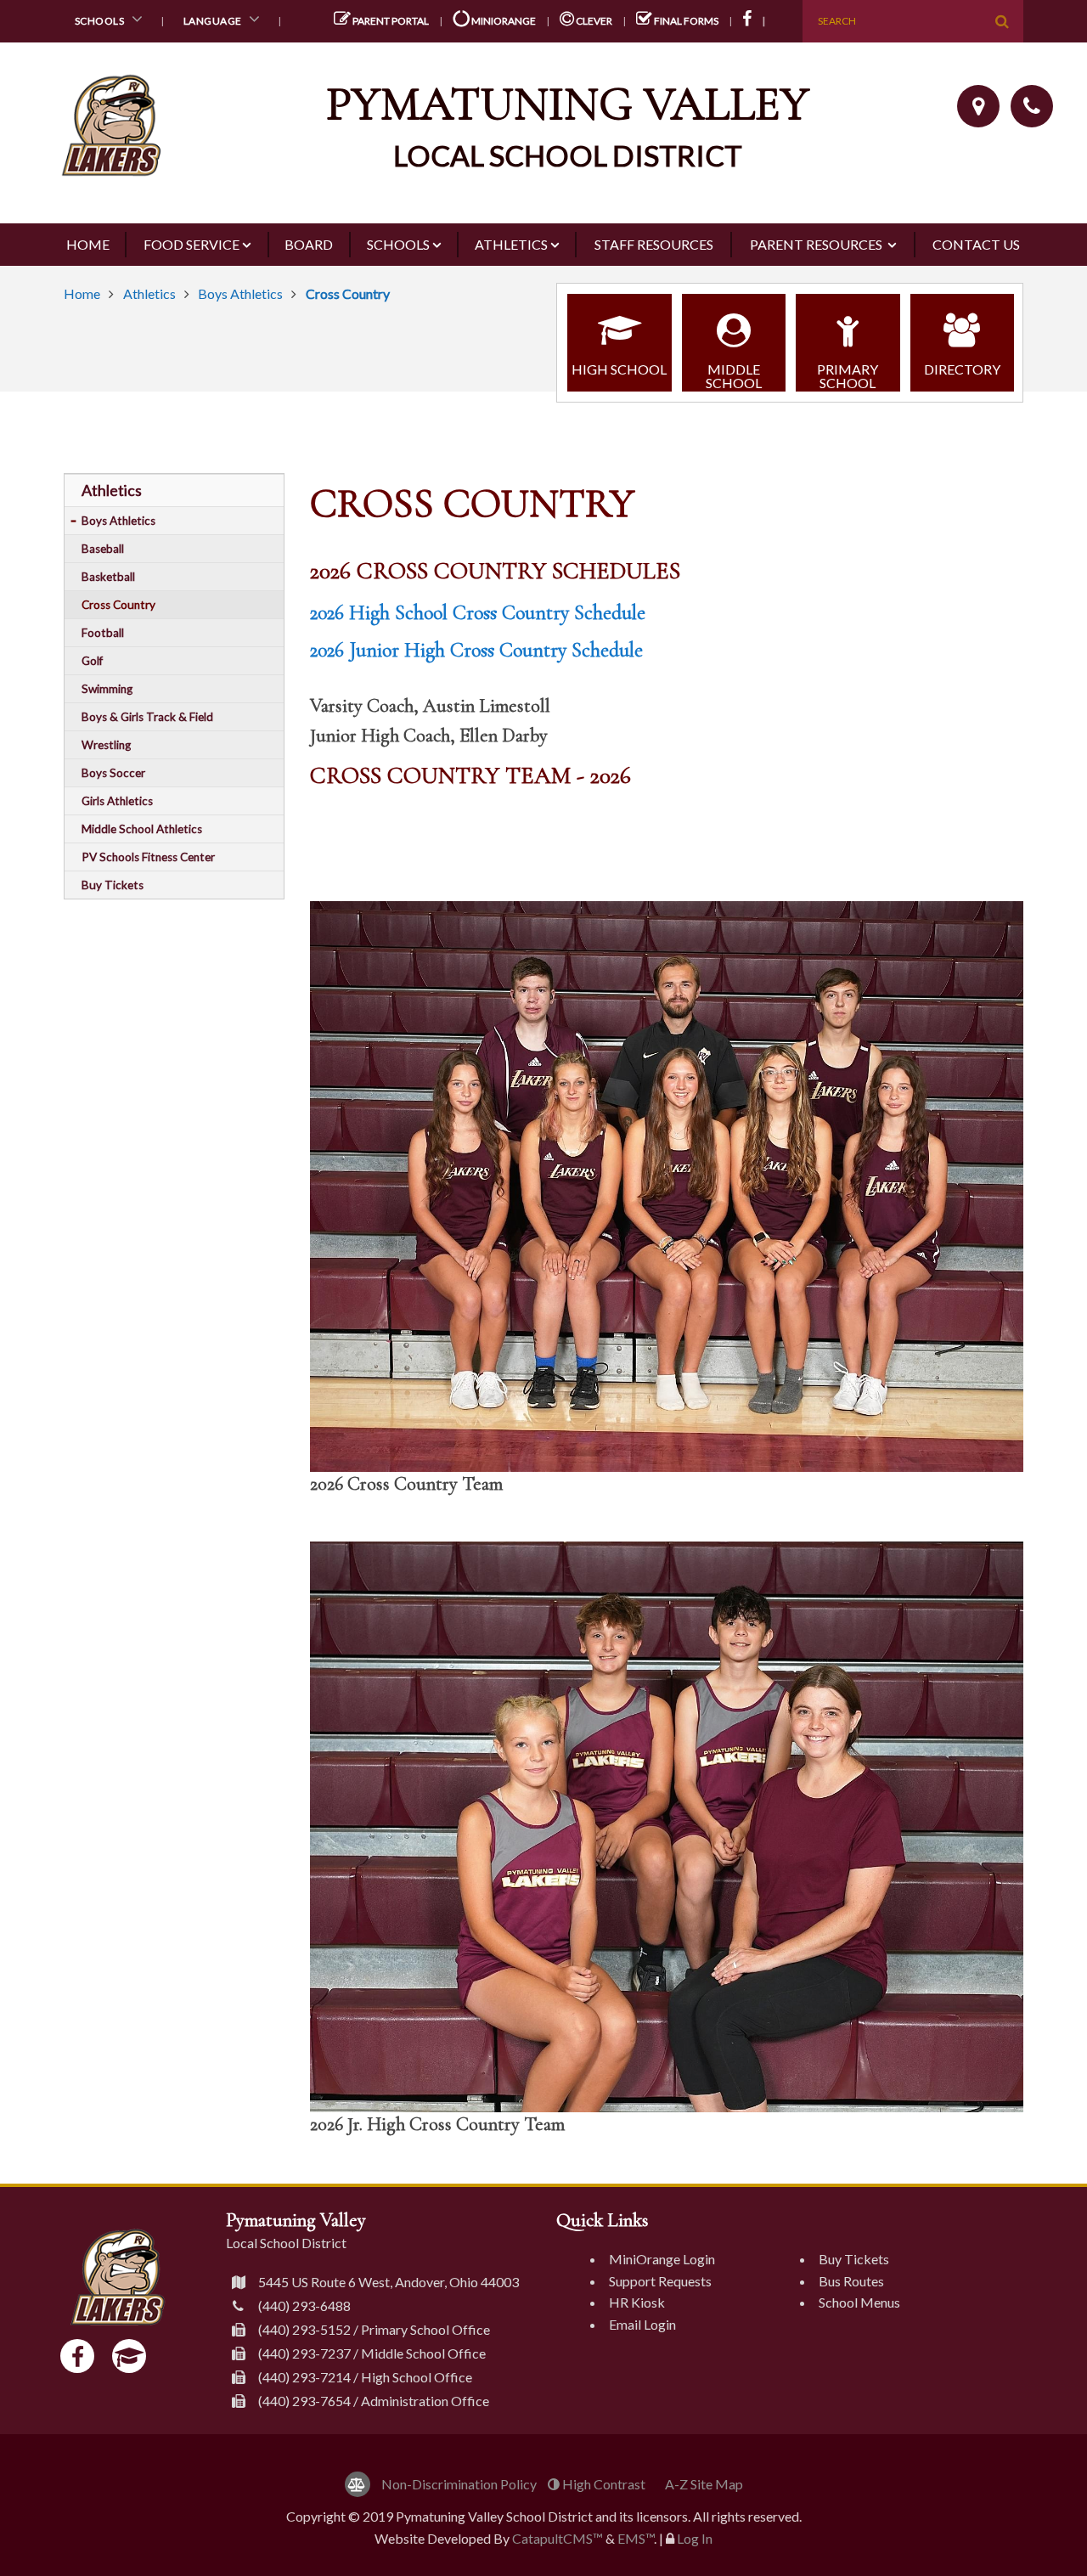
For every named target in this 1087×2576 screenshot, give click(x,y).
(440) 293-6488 (304, 2305)
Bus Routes (851, 2281)
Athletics (511, 244)
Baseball (103, 549)
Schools (101, 21)
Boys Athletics (240, 293)
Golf (92, 661)
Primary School (848, 376)
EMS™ (636, 2538)
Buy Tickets (113, 885)
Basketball (108, 577)
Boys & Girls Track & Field (147, 717)
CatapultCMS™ (558, 2538)
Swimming (107, 689)
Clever (593, 21)
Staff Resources (654, 244)
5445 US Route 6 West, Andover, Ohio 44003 (389, 2282)
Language (214, 21)
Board (309, 244)
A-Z (704, 2484)
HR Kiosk (637, 2302)
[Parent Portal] (129, 2356)
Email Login (642, 2324)
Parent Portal (390, 21)
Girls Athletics (117, 801)
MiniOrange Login (662, 2259)
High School (619, 369)
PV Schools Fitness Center (148, 857)
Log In (695, 2538)
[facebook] (758, 21)
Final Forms (685, 21)
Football (103, 633)
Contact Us (976, 244)
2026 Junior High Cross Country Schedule (476, 650)
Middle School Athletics (142, 829)
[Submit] (1002, 21)
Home (88, 244)
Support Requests (660, 2281)
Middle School (734, 376)
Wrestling (106, 745)
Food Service (191, 244)
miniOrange (503, 21)
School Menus (859, 2302)
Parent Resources (817, 244)
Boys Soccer (113, 773)
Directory (962, 369)
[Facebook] (77, 2356)
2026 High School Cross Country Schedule (478, 613)
